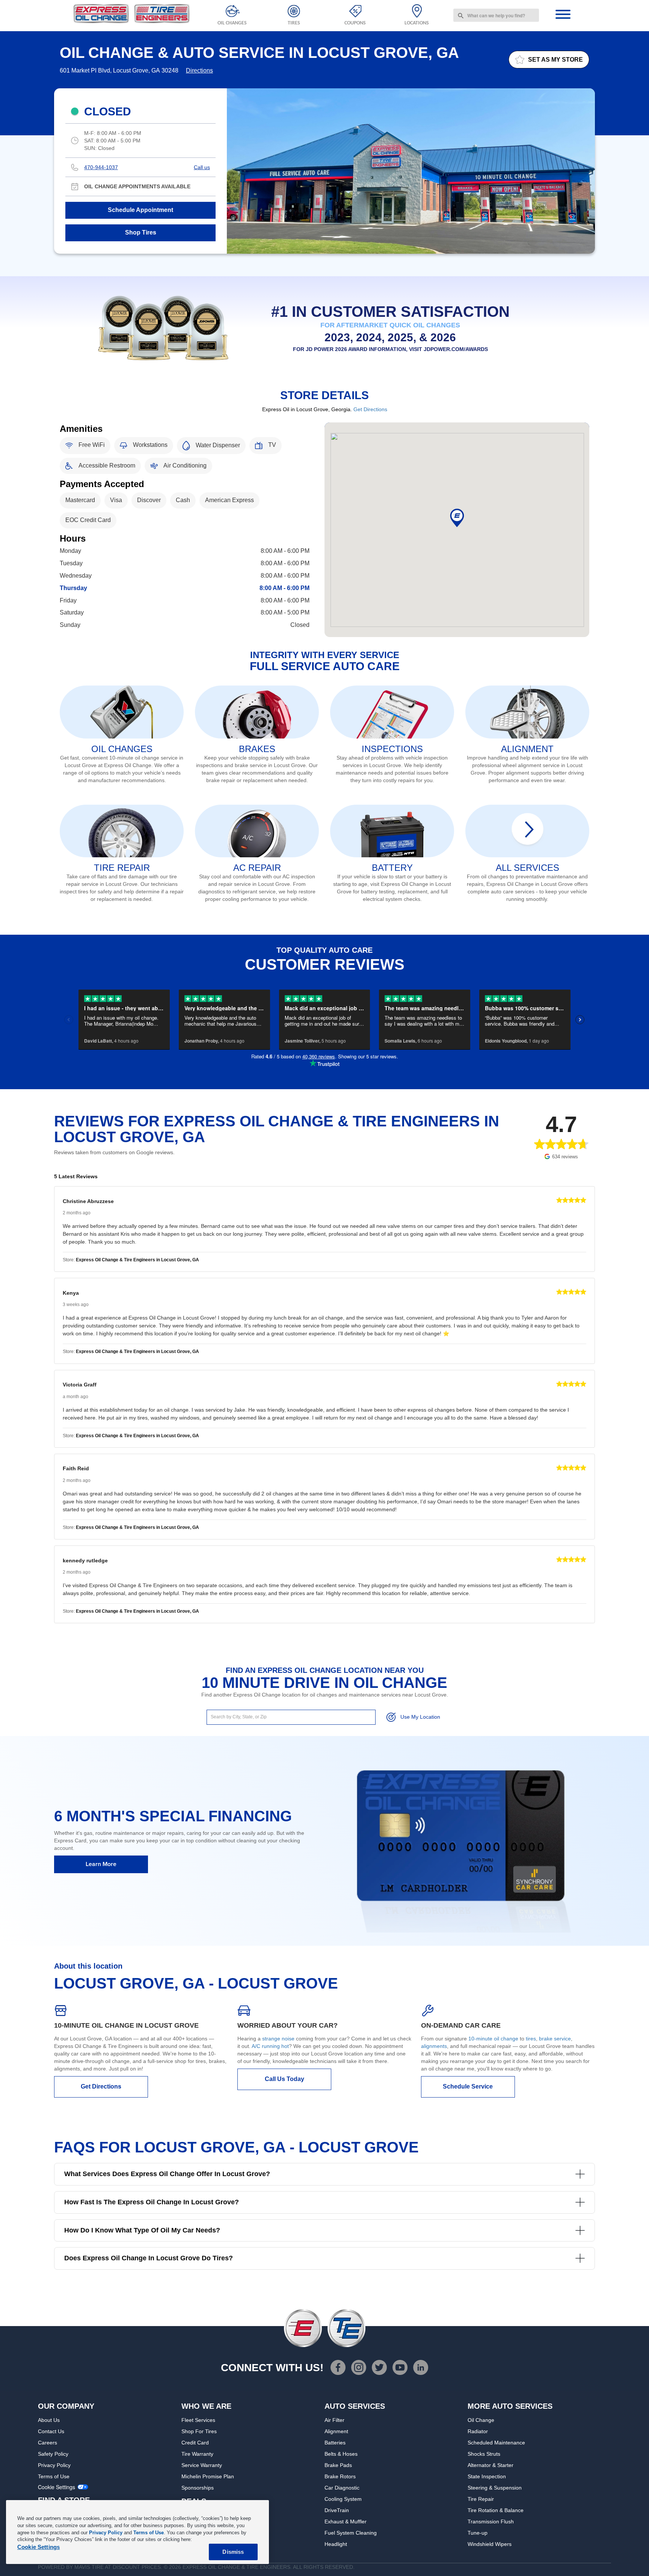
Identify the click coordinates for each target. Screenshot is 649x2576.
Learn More (101, 1864)
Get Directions (370, 409)
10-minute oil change (493, 2039)
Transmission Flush (491, 2522)
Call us (202, 167)
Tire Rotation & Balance (496, 2510)
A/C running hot (270, 2046)
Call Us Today (285, 2079)
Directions (199, 70)
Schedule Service (468, 2086)
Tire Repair (481, 2499)
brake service (555, 2039)
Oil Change (481, 2420)
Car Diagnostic (342, 2488)
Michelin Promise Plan (208, 2476)
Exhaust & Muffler (346, 2522)
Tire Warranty (197, 2454)
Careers (48, 2443)
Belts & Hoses (341, 2454)
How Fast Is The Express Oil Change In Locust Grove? (152, 2202)
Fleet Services (198, 2420)
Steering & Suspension (495, 2488)
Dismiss (233, 2552)
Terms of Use (54, 2476)
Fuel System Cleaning (351, 2533)
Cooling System (343, 2499)
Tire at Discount (116, 2567)
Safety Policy (53, 2454)
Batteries (335, 2443)
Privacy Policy (54, 2465)
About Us (49, 2420)
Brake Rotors (340, 2476)
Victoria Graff (80, 1385)
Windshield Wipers (490, 2544)
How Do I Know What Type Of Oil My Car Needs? (142, 2230)
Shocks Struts (484, 2454)
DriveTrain (337, 2510)
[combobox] (496, 15)
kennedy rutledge (85, 1560)
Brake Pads (338, 2465)
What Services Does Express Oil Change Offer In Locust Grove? (167, 2174)
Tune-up (478, 2533)
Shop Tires (141, 232)
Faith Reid (76, 1468)
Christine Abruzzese (88, 1201)
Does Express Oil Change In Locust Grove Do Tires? (149, 2258)
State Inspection (487, 2476)
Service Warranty (202, 2465)
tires (531, 2039)
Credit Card (195, 2443)
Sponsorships (198, 2488)
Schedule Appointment (140, 210)
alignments (434, 2046)
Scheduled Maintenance (496, 2443)
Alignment (336, 2431)
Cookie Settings (57, 2487)
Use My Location (420, 1717)
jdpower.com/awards (456, 349)
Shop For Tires (199, 2431)
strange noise (278, 2039)
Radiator (478, 2431)
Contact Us (51, 2431)
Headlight (336, 2544)
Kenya (71, 1293)
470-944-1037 (101, 167)
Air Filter (334, 2420)
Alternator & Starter (491, 2465)
